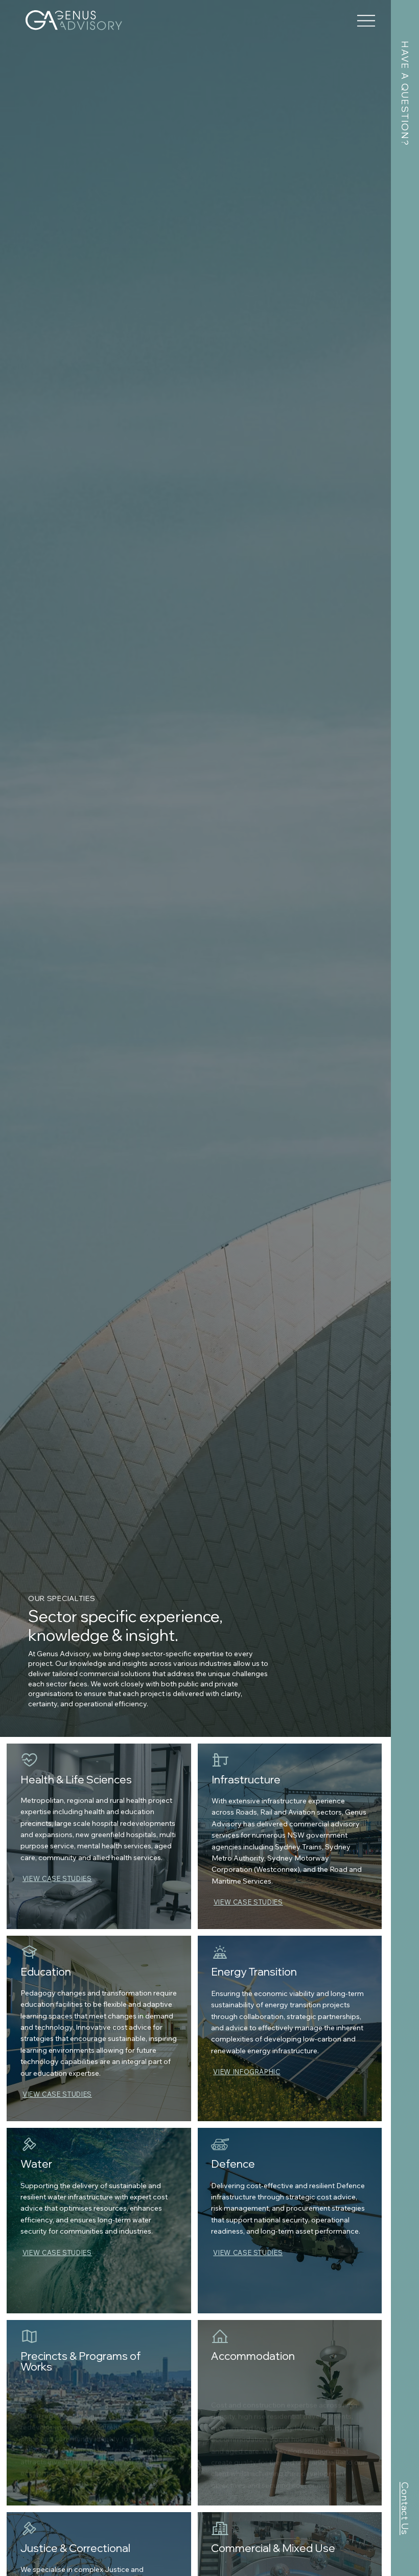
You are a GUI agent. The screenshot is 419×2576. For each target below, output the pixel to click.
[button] (255, 2072)
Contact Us (405, 2509)
